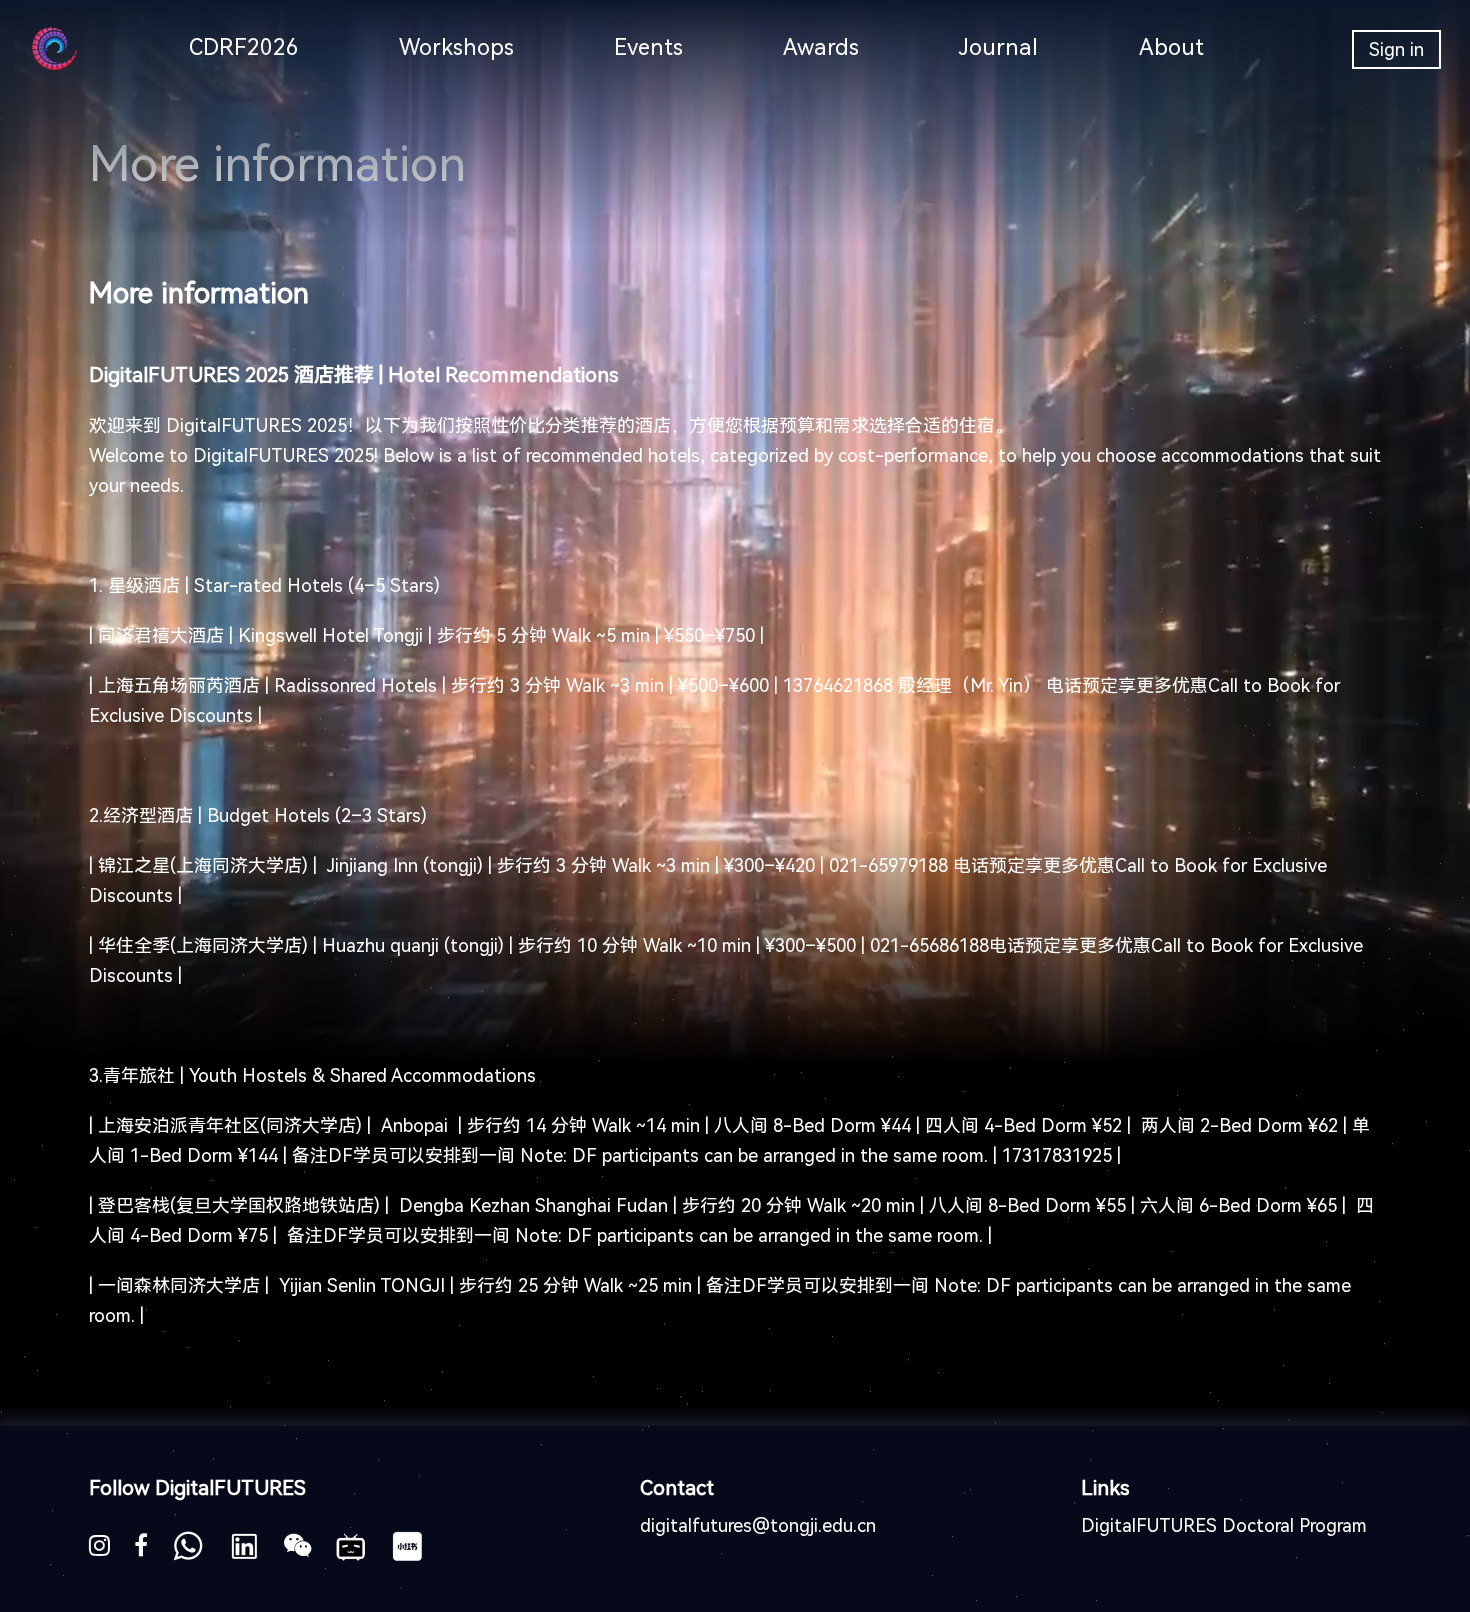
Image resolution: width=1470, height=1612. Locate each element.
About (1171, 47)
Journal (998, 47)
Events (648, 47)
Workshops (456, 47)
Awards (821, 47)
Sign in (1396, 49)
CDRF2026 (244, 47)
